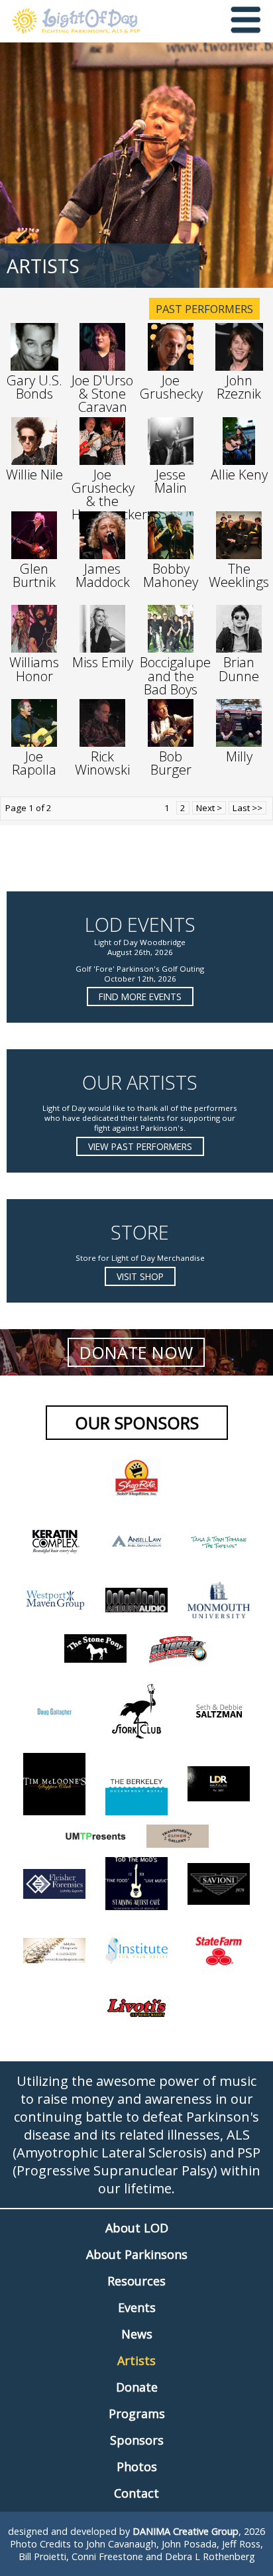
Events (137, 2307)
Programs (137, 2414)
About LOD (137, 2228)
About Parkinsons (137, 2254)
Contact (136, 2493)
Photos (137, 2467)
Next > (209, 808)
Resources (136, 2281)
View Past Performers (140, 1146)
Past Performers (204, 309)
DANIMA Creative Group (186, 2531)
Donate (137, 2387)
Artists (136, 2360)
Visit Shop (140, 1276)
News (137, 2334)
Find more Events (140, 997)
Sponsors (137, 2440)
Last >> (247, 808)
